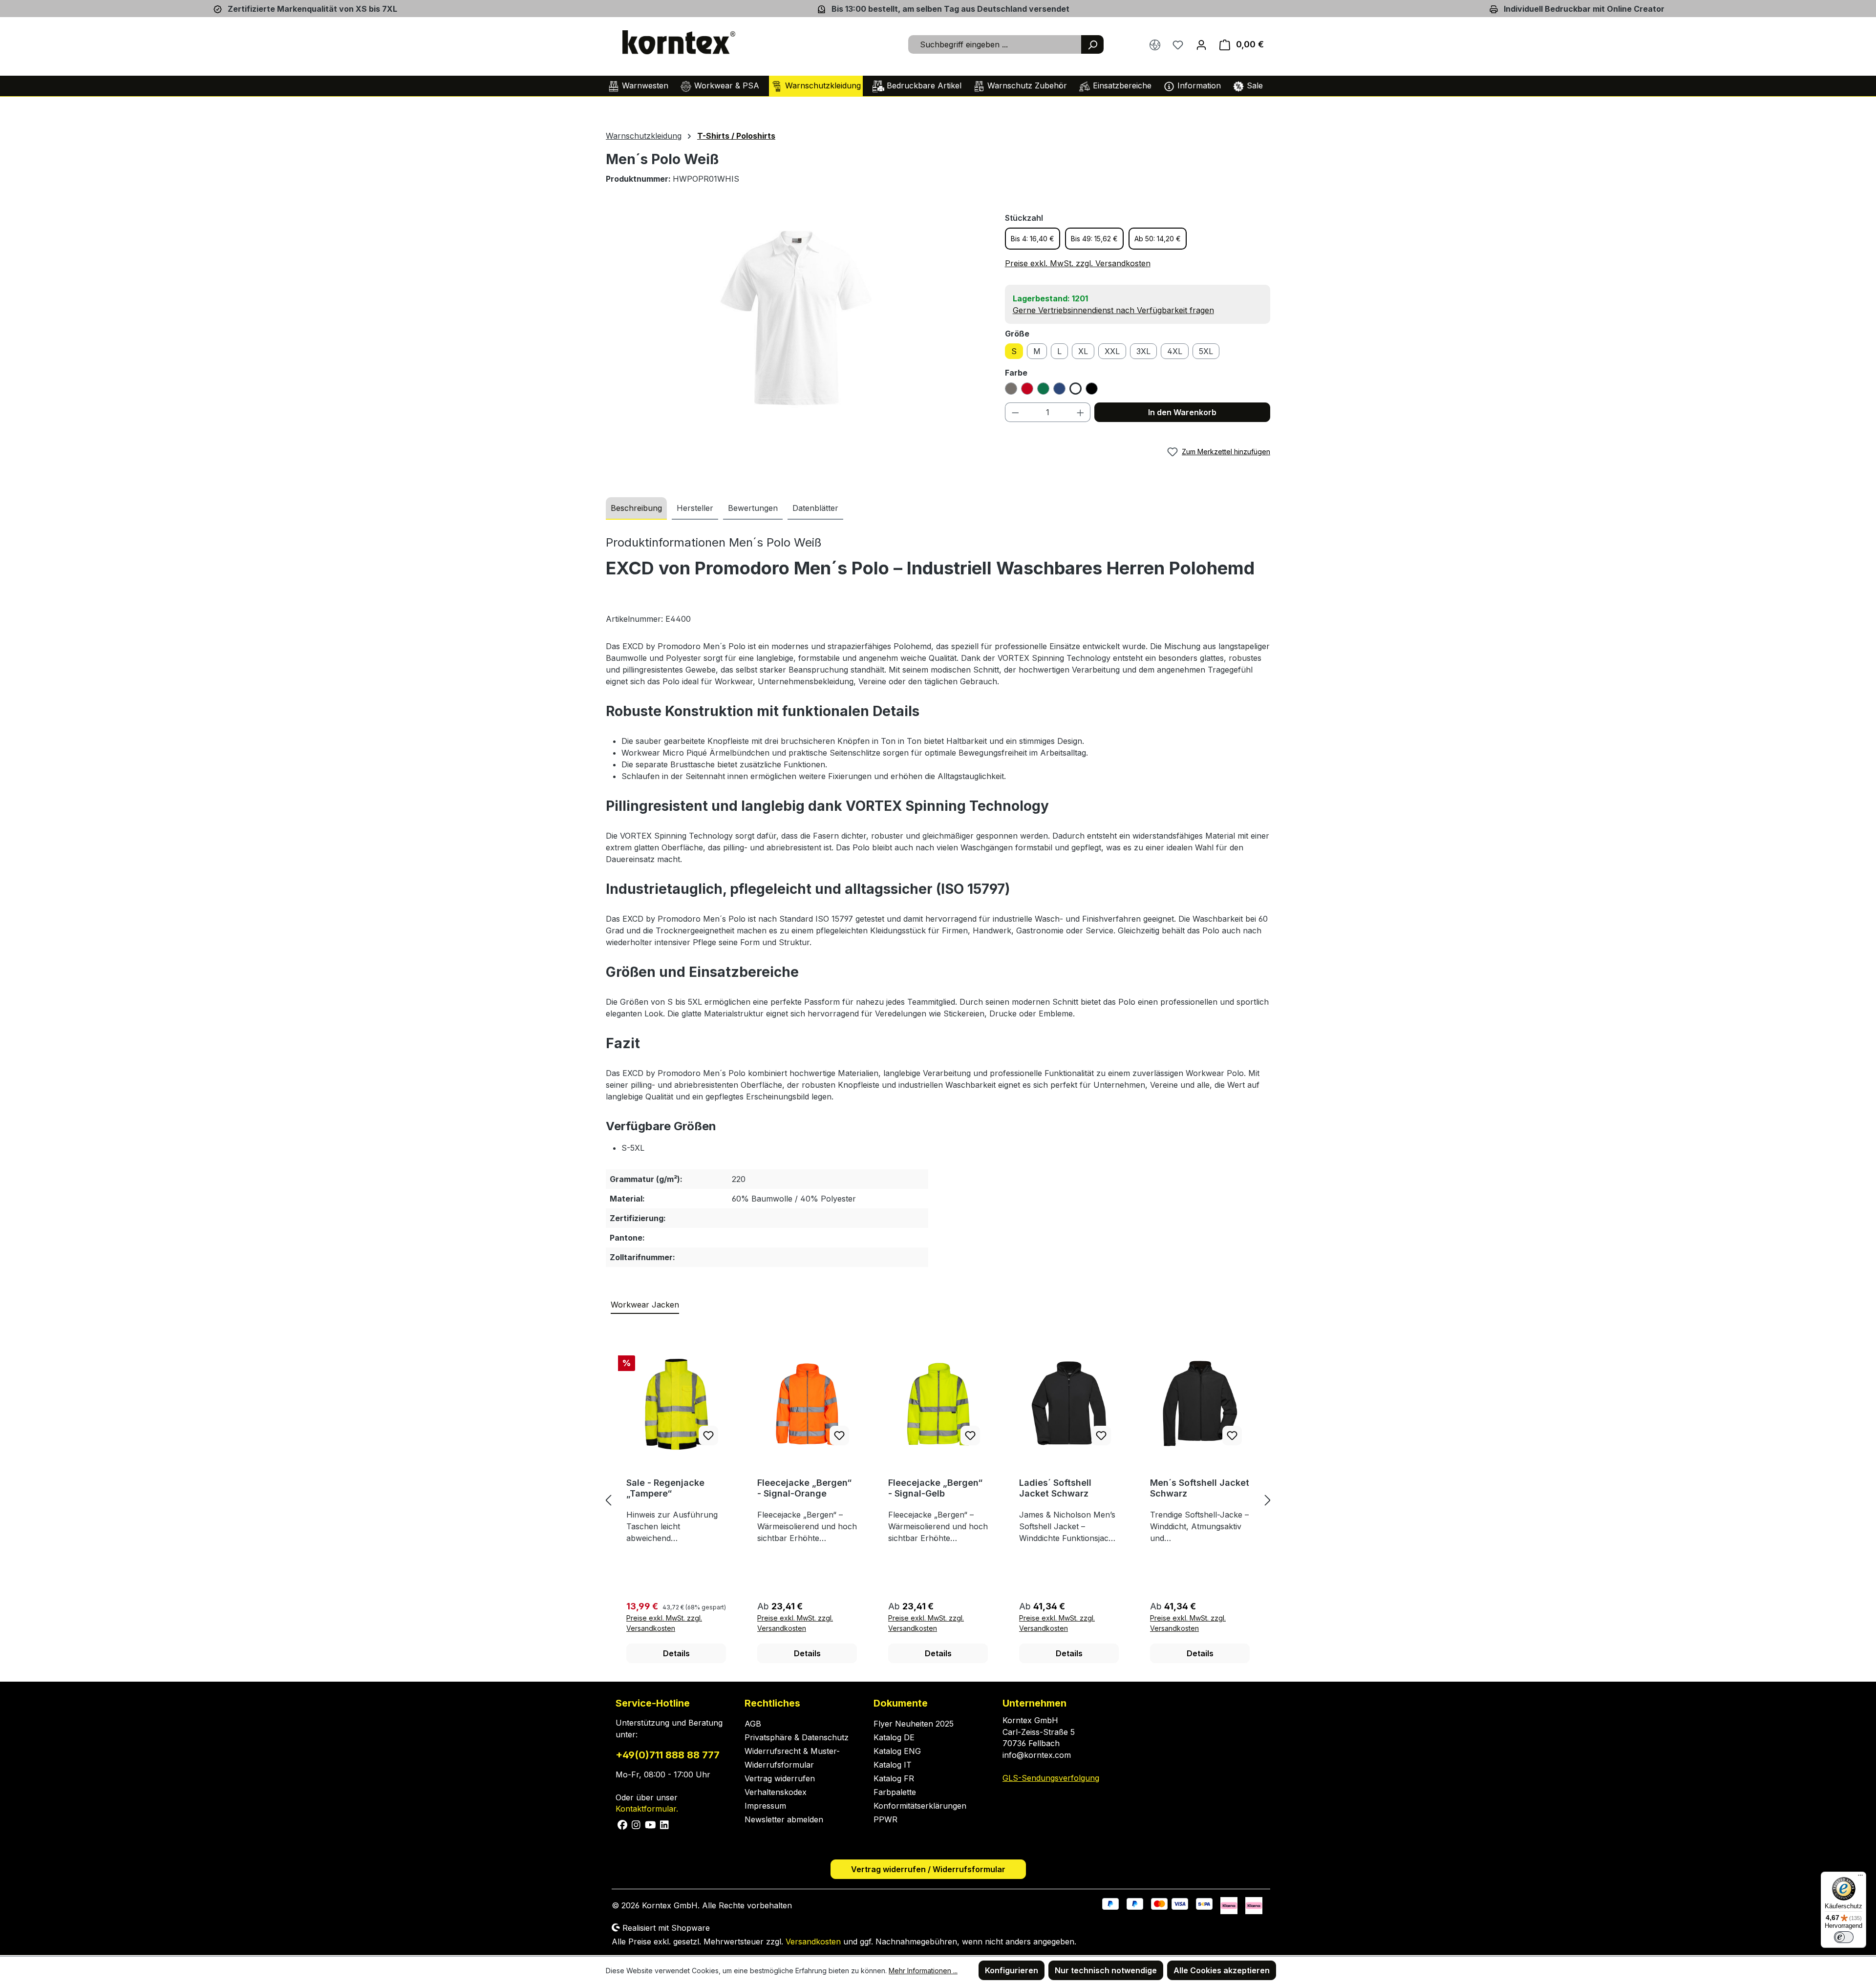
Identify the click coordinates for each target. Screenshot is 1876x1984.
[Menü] (1860, 1878)
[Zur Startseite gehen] (679, 42)
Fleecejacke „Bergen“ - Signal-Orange (804, 1488)
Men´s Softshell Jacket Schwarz (1200, 1488)
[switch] (1844, 1937)
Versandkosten (813, 1942)
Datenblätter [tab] (815, 508)
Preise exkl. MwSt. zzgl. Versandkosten (1078, 263)
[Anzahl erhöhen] (1081, 412)
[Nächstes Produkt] (1268, 1500)
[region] (796, 317)
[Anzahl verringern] (1015, 412)
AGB (753, 1724)
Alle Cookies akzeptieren (1222, 1970)
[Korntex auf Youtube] (651, 1824)
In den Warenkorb (1182, 412)
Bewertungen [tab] (753, 508)
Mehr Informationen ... (923, 1971)
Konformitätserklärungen (920, 1806)
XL (1083, 351)
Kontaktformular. (647, 1809)
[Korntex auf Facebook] (623, 1824)
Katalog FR (894, 1778)
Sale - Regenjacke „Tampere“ (665, 1488)
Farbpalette (895, 1792)
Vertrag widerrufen (780, 1778)
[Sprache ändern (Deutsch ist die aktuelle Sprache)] (1155, 44)
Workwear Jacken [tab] (645, 1305)
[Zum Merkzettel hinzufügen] (708, 1435)
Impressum (765, 1806)
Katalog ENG (897, 1751)
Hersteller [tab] (695, 508)
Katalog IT (893, 1765)
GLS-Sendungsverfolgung (1051, 1778)
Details (676, 1653)
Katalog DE (894, 1737)
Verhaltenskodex (776, 1792)
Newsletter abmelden (784, 1819)
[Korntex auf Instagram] (636, 1824)
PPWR (885, 1819)
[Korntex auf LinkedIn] (663, 1824)
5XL (1206, 351)
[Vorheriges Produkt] (608, 1500)
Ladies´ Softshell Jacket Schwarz (1055, 1488)
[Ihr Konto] (1201, 44)
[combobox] (995, 44)
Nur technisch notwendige (1106, 1970)
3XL (1143, 351)
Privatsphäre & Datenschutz (797, 1737)
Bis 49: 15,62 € (1094, 239)
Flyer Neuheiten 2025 (914, 1724)
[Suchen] (1092, 44)
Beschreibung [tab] (636, 508)
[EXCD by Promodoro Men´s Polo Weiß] (795, 317)
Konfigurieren (1012, 1970)
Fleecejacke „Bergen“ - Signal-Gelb (935, 1488)
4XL (1175, 351)
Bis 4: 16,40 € (1033, 239)
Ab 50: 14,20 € (1158, 239)
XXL (1112, 351)
